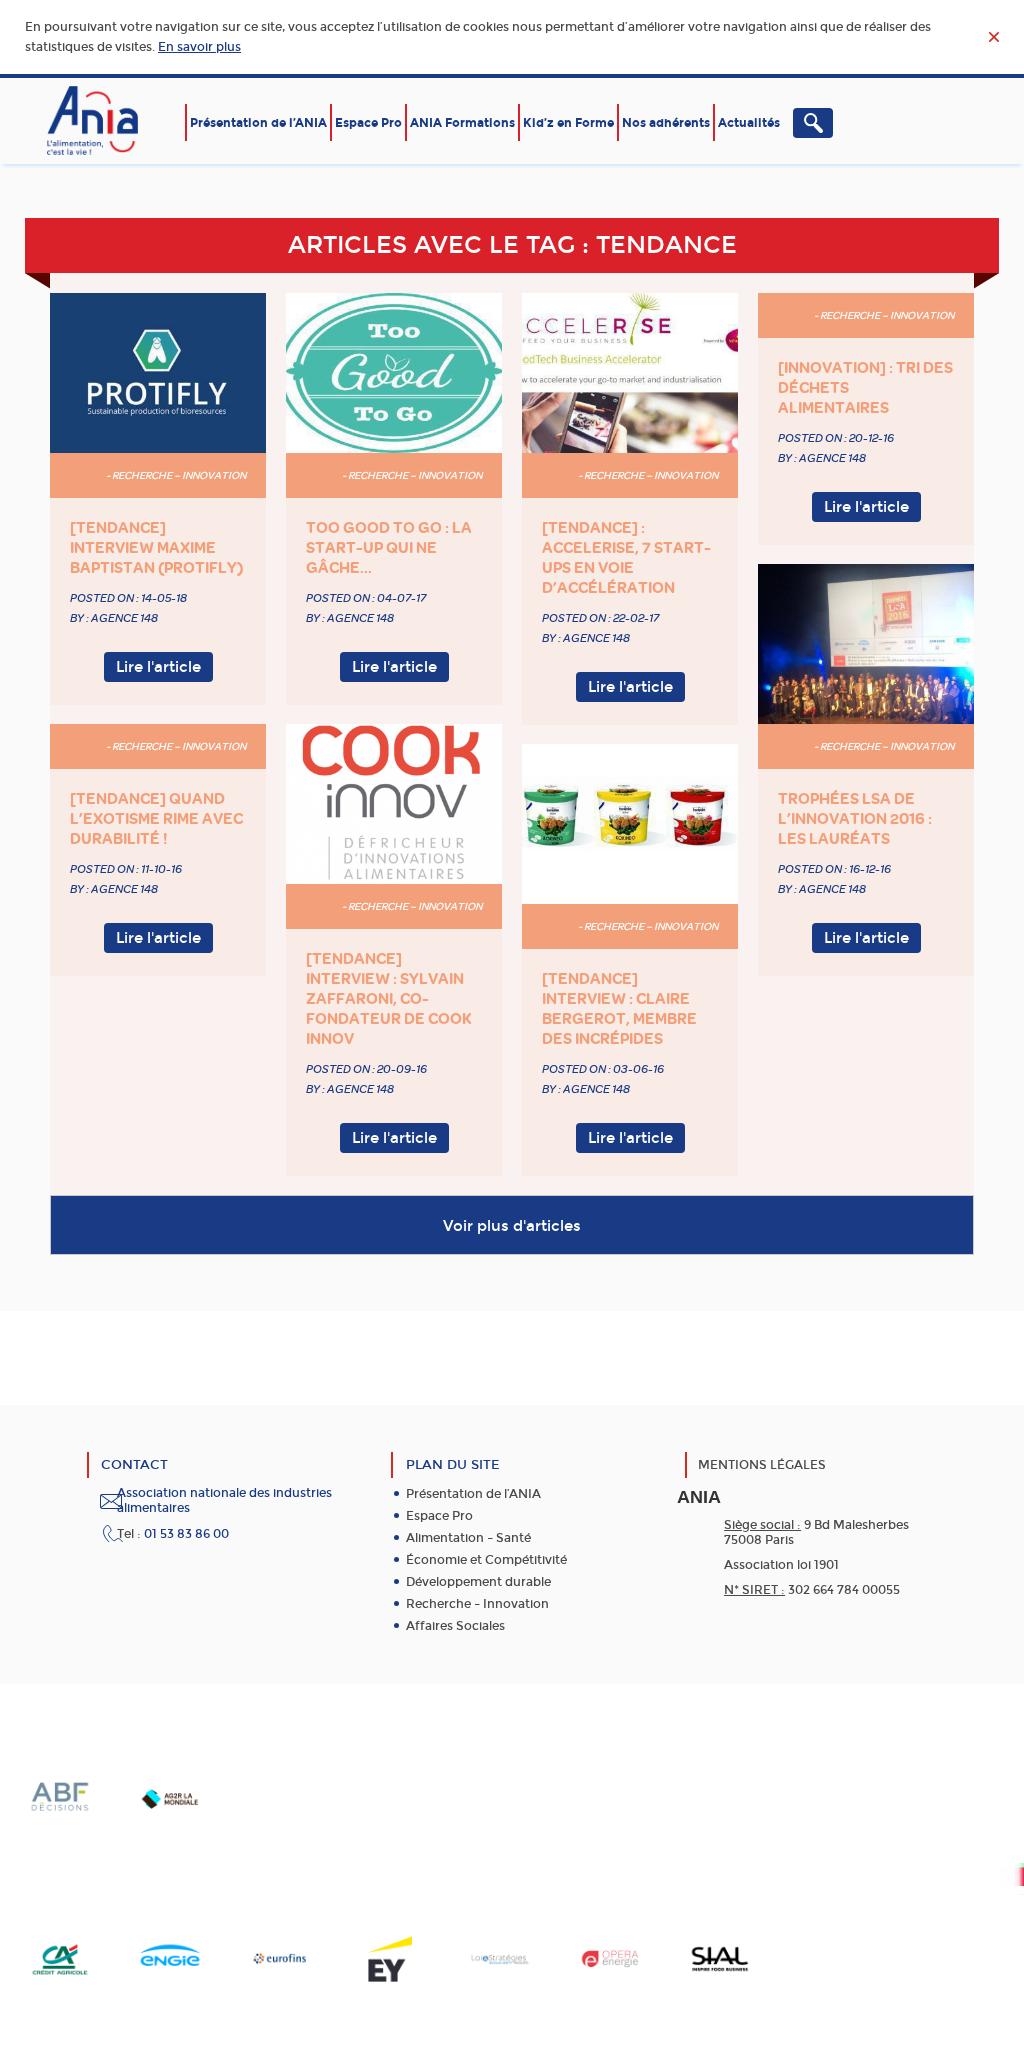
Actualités (749, 123)
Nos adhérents (666, 123)
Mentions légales (762, 1465)
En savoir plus (199, 47)
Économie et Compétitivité (486, 1560)
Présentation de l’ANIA (258, 123)
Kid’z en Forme (568, 123)
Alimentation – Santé (468, 1538)
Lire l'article (158, 667)
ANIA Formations (462, 123)
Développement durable (478, 1582)
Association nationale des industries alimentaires (224, 1500)
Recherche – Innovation (477, 1604)
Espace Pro (368, 123)
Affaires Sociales (455, 1626)
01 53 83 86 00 (186, 1534)
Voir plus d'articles (512, 1226)
